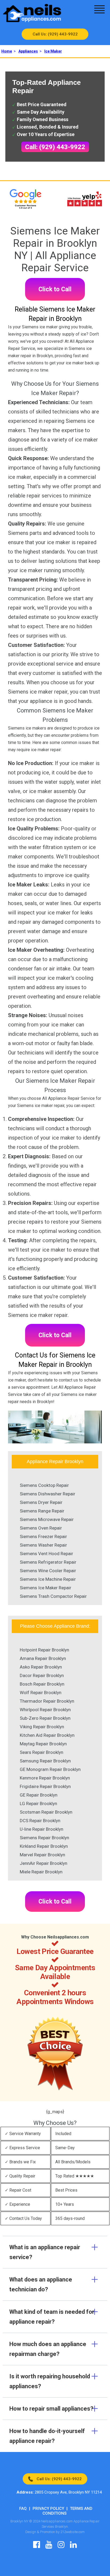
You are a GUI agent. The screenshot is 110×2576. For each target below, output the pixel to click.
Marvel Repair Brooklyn (42, 1855)
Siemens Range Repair (42, 1511)
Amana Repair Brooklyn (43, 1658)
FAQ (23, 2509)
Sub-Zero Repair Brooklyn (45, 1718)
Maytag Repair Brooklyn (43, 1744)
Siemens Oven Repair (41, 1528)
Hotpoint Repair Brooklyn (44, 1650)
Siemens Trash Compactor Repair (53, 1596)
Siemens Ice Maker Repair (46, 1588)
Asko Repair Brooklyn (41, 1667)
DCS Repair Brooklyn (40, 1821)
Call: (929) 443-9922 (55, 147)
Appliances (28, 51)
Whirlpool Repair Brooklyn (45, 1710)
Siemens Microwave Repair (47, 1519)
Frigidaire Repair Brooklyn (45, 1786)
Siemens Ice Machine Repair (48, 1579)
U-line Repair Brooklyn (42, 1829)
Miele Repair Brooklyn (41, 1872)
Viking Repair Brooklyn (42, 1727)
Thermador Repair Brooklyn (47, 1701)
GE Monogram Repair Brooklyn (50, 1769)
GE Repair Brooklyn (39, 1795)
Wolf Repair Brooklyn (41, 1693)
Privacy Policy (48, 2509)
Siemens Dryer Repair (41, 1502)
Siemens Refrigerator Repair (48, 1562)
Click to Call (55, 289)
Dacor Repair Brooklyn (42, 1675)
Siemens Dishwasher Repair (48, 1494)
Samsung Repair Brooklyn (45, 1761)
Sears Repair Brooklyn (42, 1752)
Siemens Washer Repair (43, 1545)
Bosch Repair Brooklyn (42, 1684)
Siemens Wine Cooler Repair (48, 1571)
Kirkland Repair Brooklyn (44, 1846)
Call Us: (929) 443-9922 (55, 34)
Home (7, 51)
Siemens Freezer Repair (43, 1536)
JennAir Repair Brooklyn (44, 1863)
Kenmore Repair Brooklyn (45, 1778)
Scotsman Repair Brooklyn (46, 1812)
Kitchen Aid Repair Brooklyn (47, 1735)
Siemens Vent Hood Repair (46, 1554)
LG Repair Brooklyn (38, 1803)
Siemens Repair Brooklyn (44, 1838)
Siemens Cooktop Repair (44, 1485)
